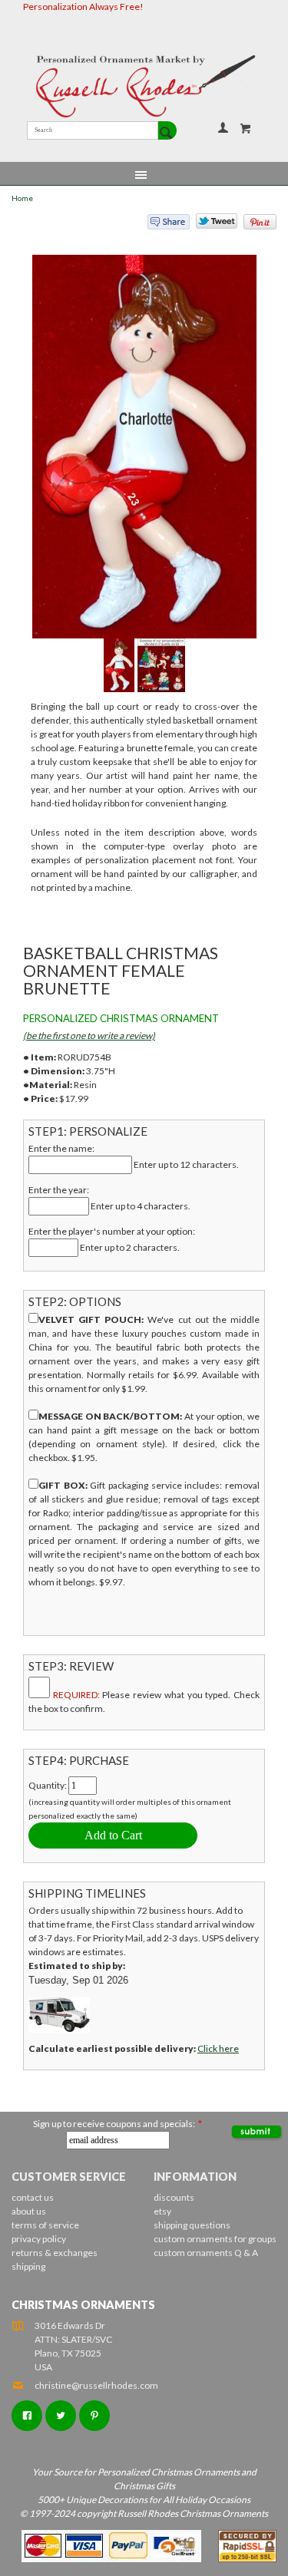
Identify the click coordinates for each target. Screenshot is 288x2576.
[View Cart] (246, 128)
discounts (174, 2197)
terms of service (45, 2225)
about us (29, 2211)
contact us (33, 2197)
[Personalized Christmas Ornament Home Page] (144, 86)
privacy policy (39, 2239)
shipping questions (192, 2225)
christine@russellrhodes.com (96, 2385)
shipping (28, 2266)
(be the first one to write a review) (89, 1036)
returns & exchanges (55, 2253)
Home (22, 198)
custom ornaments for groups (215, 2239)
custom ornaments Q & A (206, 2253)
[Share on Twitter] (210, 225)
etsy (162, 2211)
